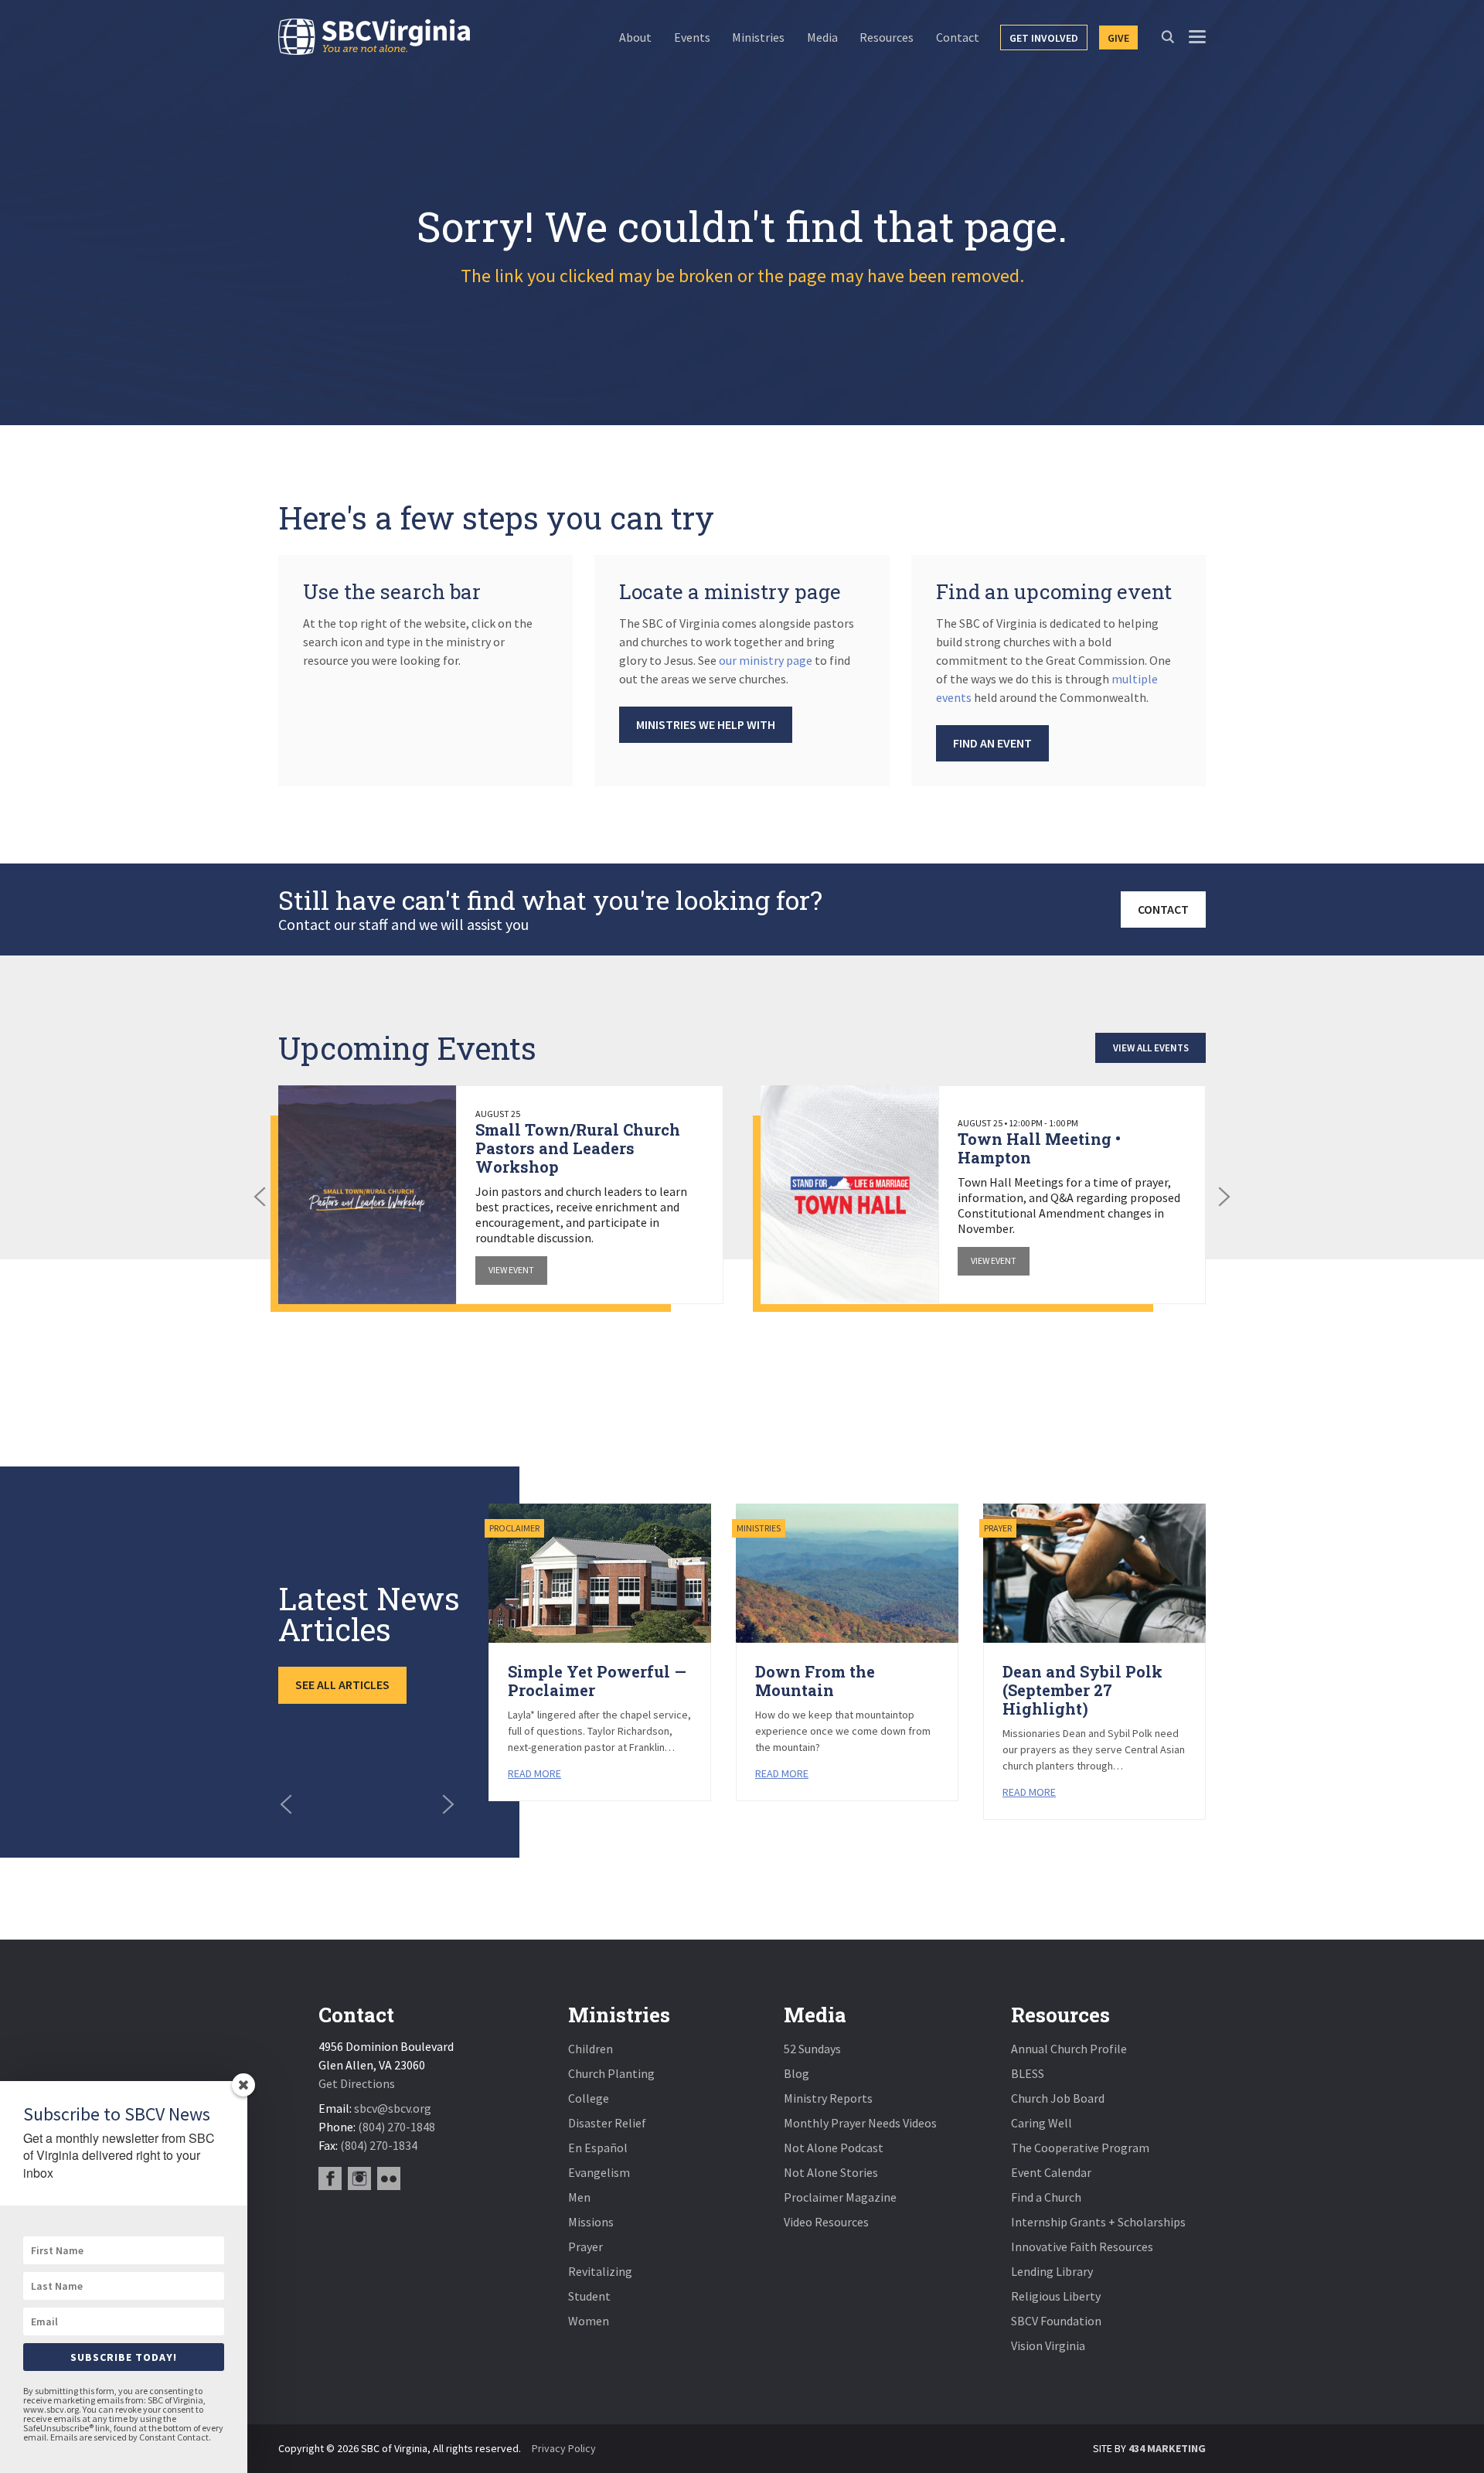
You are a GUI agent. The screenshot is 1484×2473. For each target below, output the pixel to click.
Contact (1163, 909)
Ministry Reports (828, 2098)
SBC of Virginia (374, 37)
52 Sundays (812, 2049)
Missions (591, 2222)
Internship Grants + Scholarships (1098, 2222)
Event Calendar (1051, 2172)
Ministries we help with (706, 724)
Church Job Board (1058, 2098)
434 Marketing (1167, 2448)
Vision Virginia (1048, 2345)
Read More (534, 1773)
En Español (598, 2148)
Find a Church (1046, 2197)
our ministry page (766, 660)
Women (589, 2321)
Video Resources (826, 2222)
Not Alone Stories (831, 2172)
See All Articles (342, 1684)
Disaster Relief (607, 2123)
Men (579, 2197)
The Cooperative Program (1080, 2148)
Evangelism (599, 2172)
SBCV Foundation (1056, 2321)
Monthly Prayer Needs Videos (860, 2123)
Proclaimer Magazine (840, 2197)
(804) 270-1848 (397, 2127)
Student (589, 2296)
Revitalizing (600, 2271)
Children (591, 2049)
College (589, 2098)
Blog (796, 2073)
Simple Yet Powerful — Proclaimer (597, 1681)
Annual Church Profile (1069, 2049)
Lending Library (1052, 2271)
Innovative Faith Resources (1082, 2246)
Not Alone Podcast (834, 2148)
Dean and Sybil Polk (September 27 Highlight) (1082, 1690)
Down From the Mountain (815, 1681)
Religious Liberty (1056, 2296)
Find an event (992, 743)
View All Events (1151, 1048)
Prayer (585, 2246)
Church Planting (611, 2073)
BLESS (1028, 2073)
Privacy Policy (564, 2448)
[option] (501, 1194)
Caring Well (1042, 2123)
